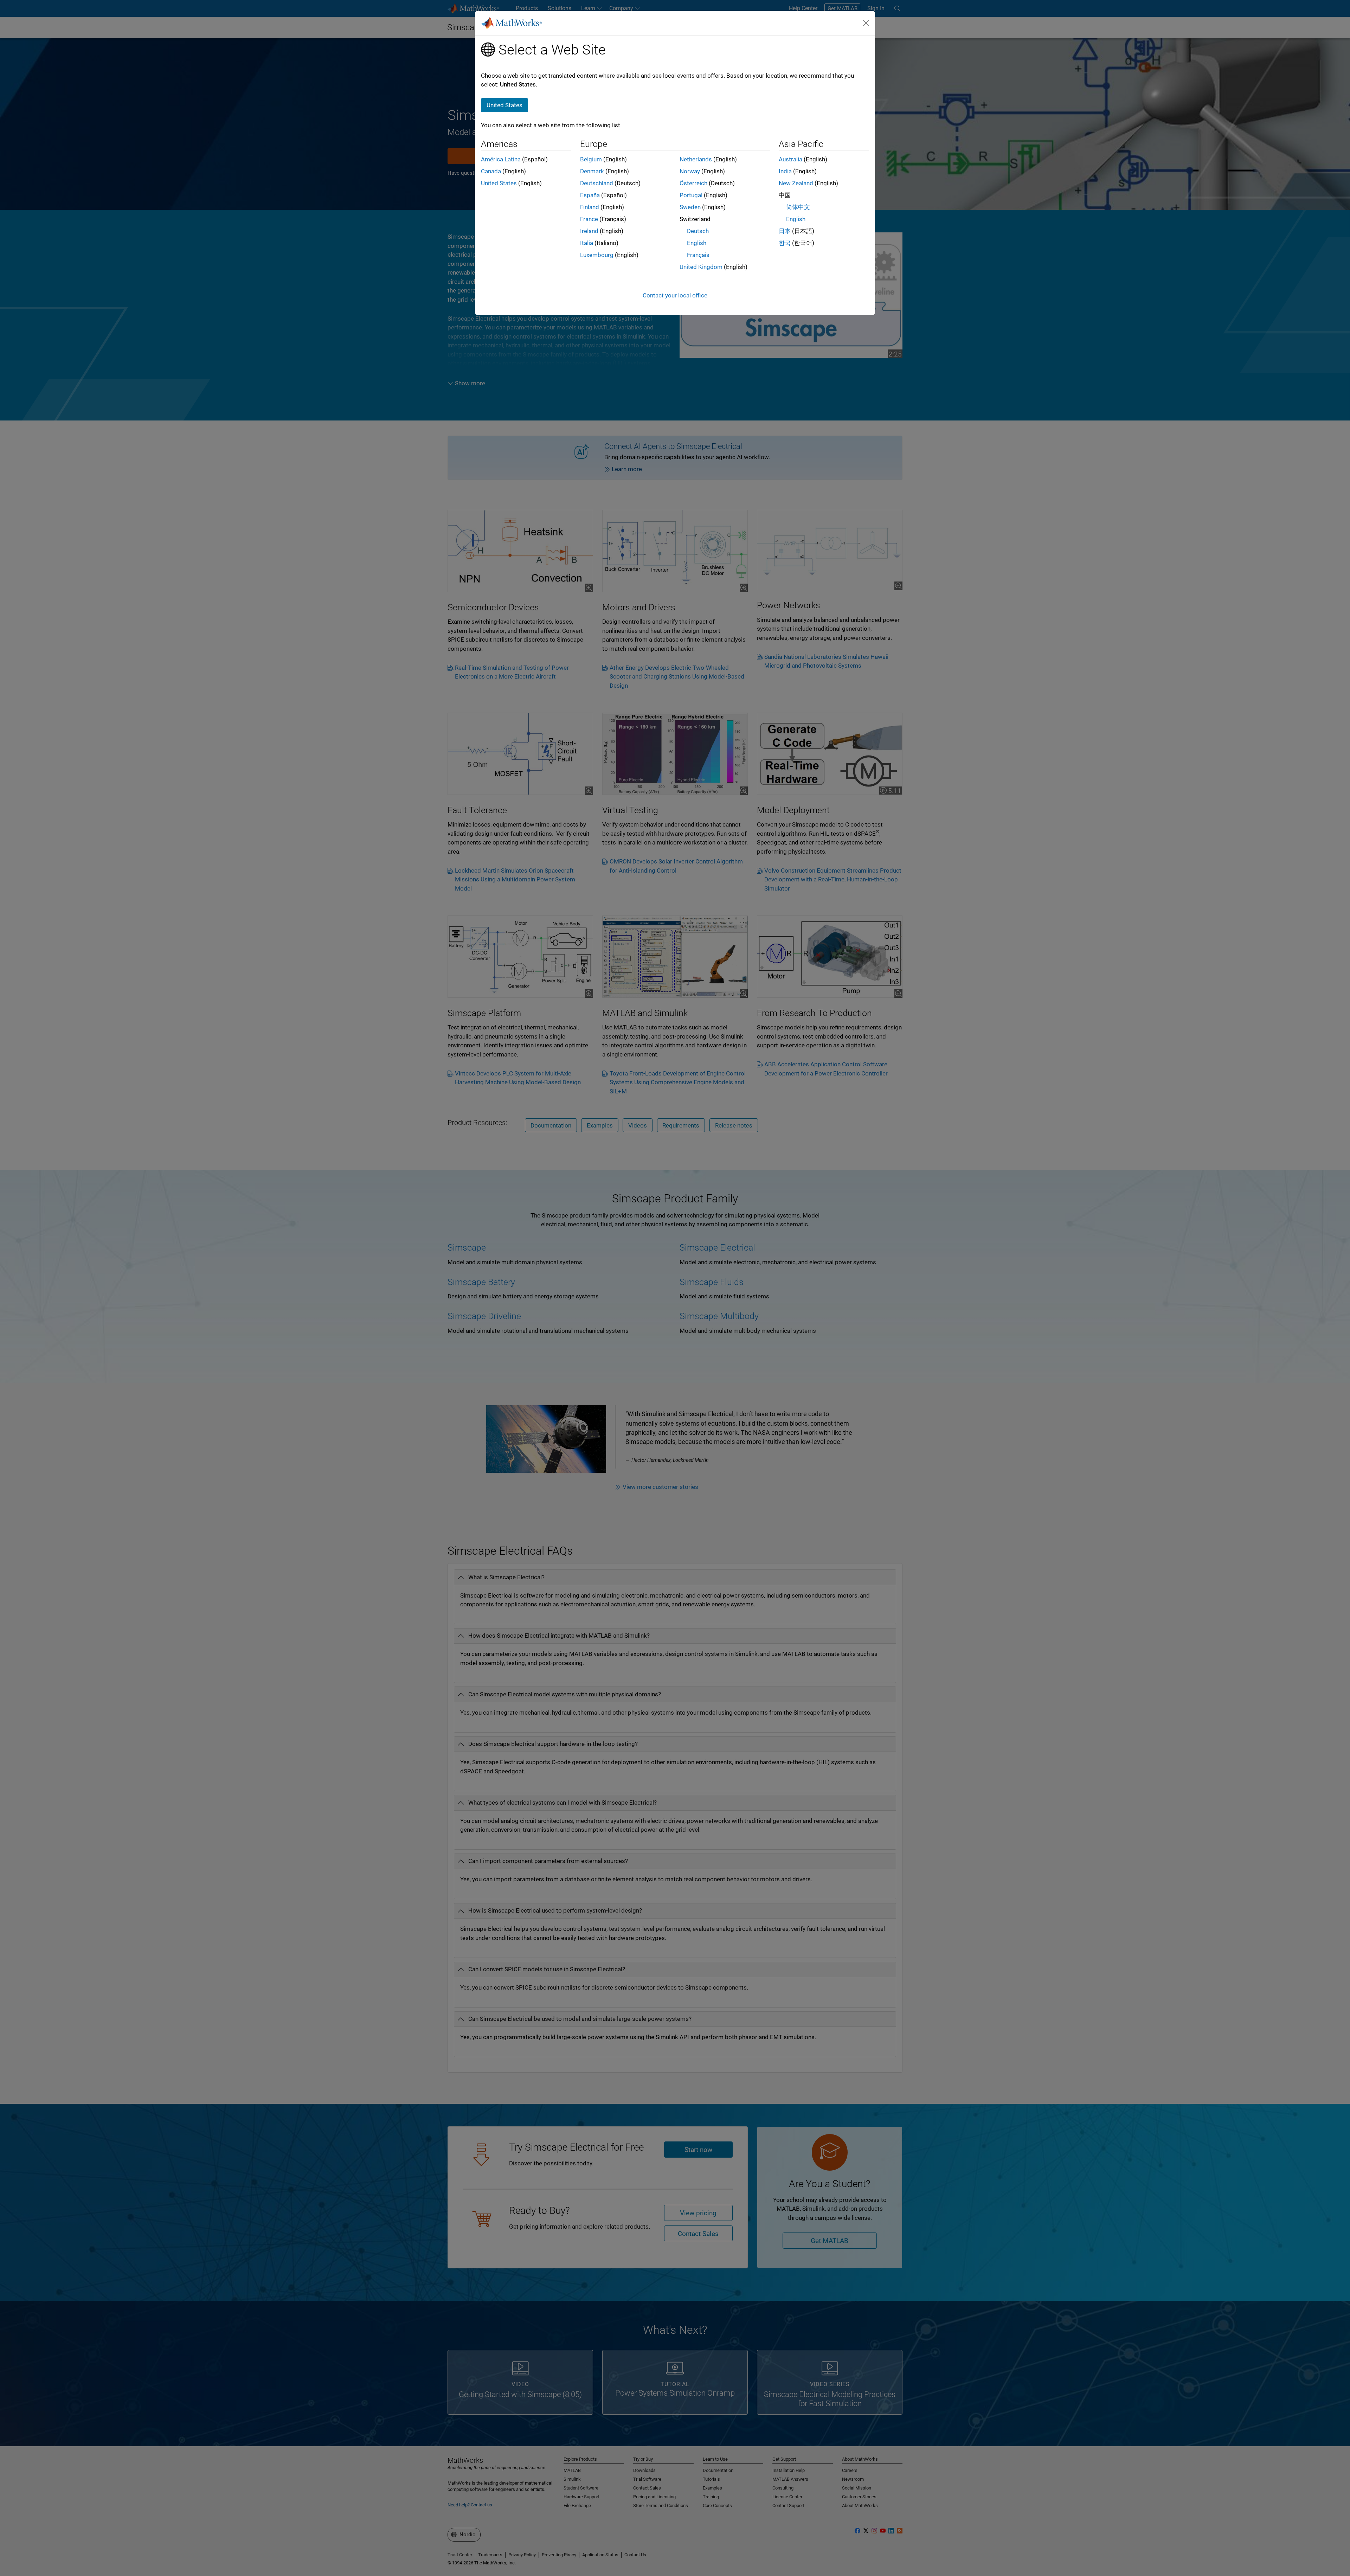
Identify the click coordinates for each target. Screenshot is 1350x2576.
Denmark (592, 171)
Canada (491, 171)
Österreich (693, 183)
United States (499, 183)
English (697, 243)
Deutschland (597, 183)
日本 (785, 231)
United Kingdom (701, 267)
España (590, 195)
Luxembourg (597, 255)
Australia (790, 159)
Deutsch (698, 231)
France (589, 219)
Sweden (690, 207)
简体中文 (798, 207)
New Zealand (796, 183)
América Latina (501, 159)
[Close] (866, 23)
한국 (785, 243)
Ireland (589, 231)
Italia (587, 243)
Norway (690, 171)
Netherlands (696, 159)
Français (698, 255)
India (785, 171)
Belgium (591, 159)
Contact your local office (675, 295)
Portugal (691, 195)
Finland (590, 207)
